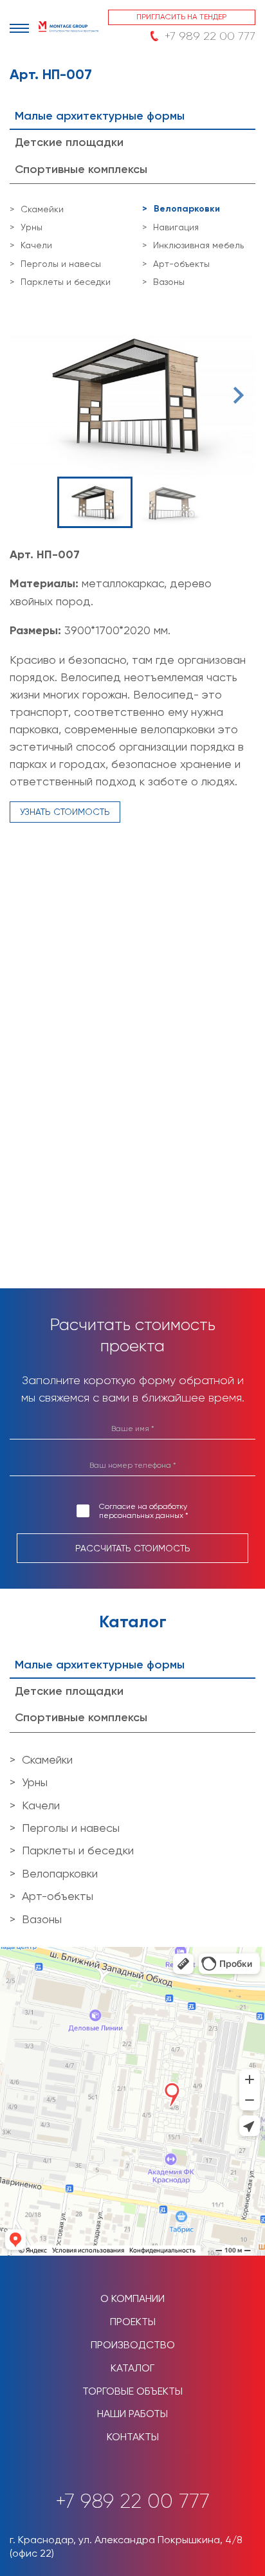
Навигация (176, 227)
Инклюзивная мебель (198, 245)
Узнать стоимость (65, 812)
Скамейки (42, 209)
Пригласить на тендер (181, 17)
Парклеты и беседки (66, 282)
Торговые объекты (132, 2391)
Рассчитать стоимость (133, 1548)
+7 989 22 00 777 (210, 36)
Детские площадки (69, 142)
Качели (36, 245)
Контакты (133, 2437)
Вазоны (169, 282)
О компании (132, 2298)
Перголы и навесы (61, 264)
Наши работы (132, 2414)
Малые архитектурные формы (100, 116)
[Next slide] (237, 395)
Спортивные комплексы (81, 169)
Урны (32, 227)
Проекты (133, 2322)
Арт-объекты (181, 264)
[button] (95, 502)
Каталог (132, 2368)
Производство (133, 2345)
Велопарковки (187, 209)
